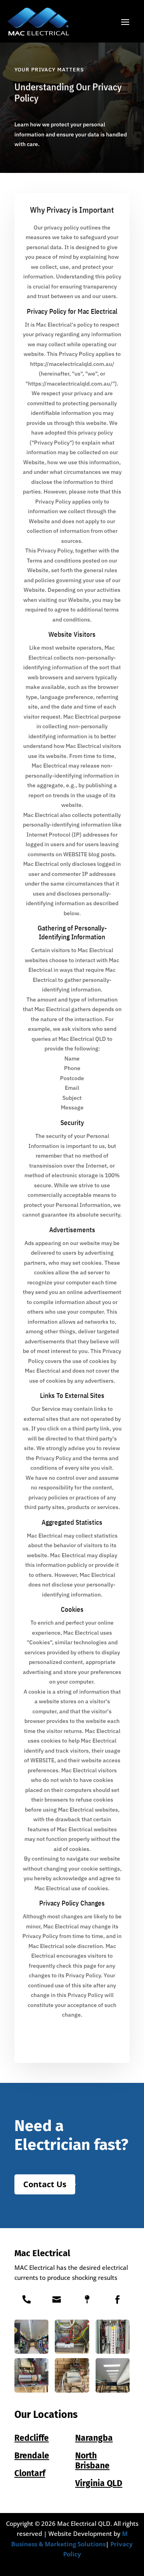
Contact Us (45, 2184)
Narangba (94, 2438)
